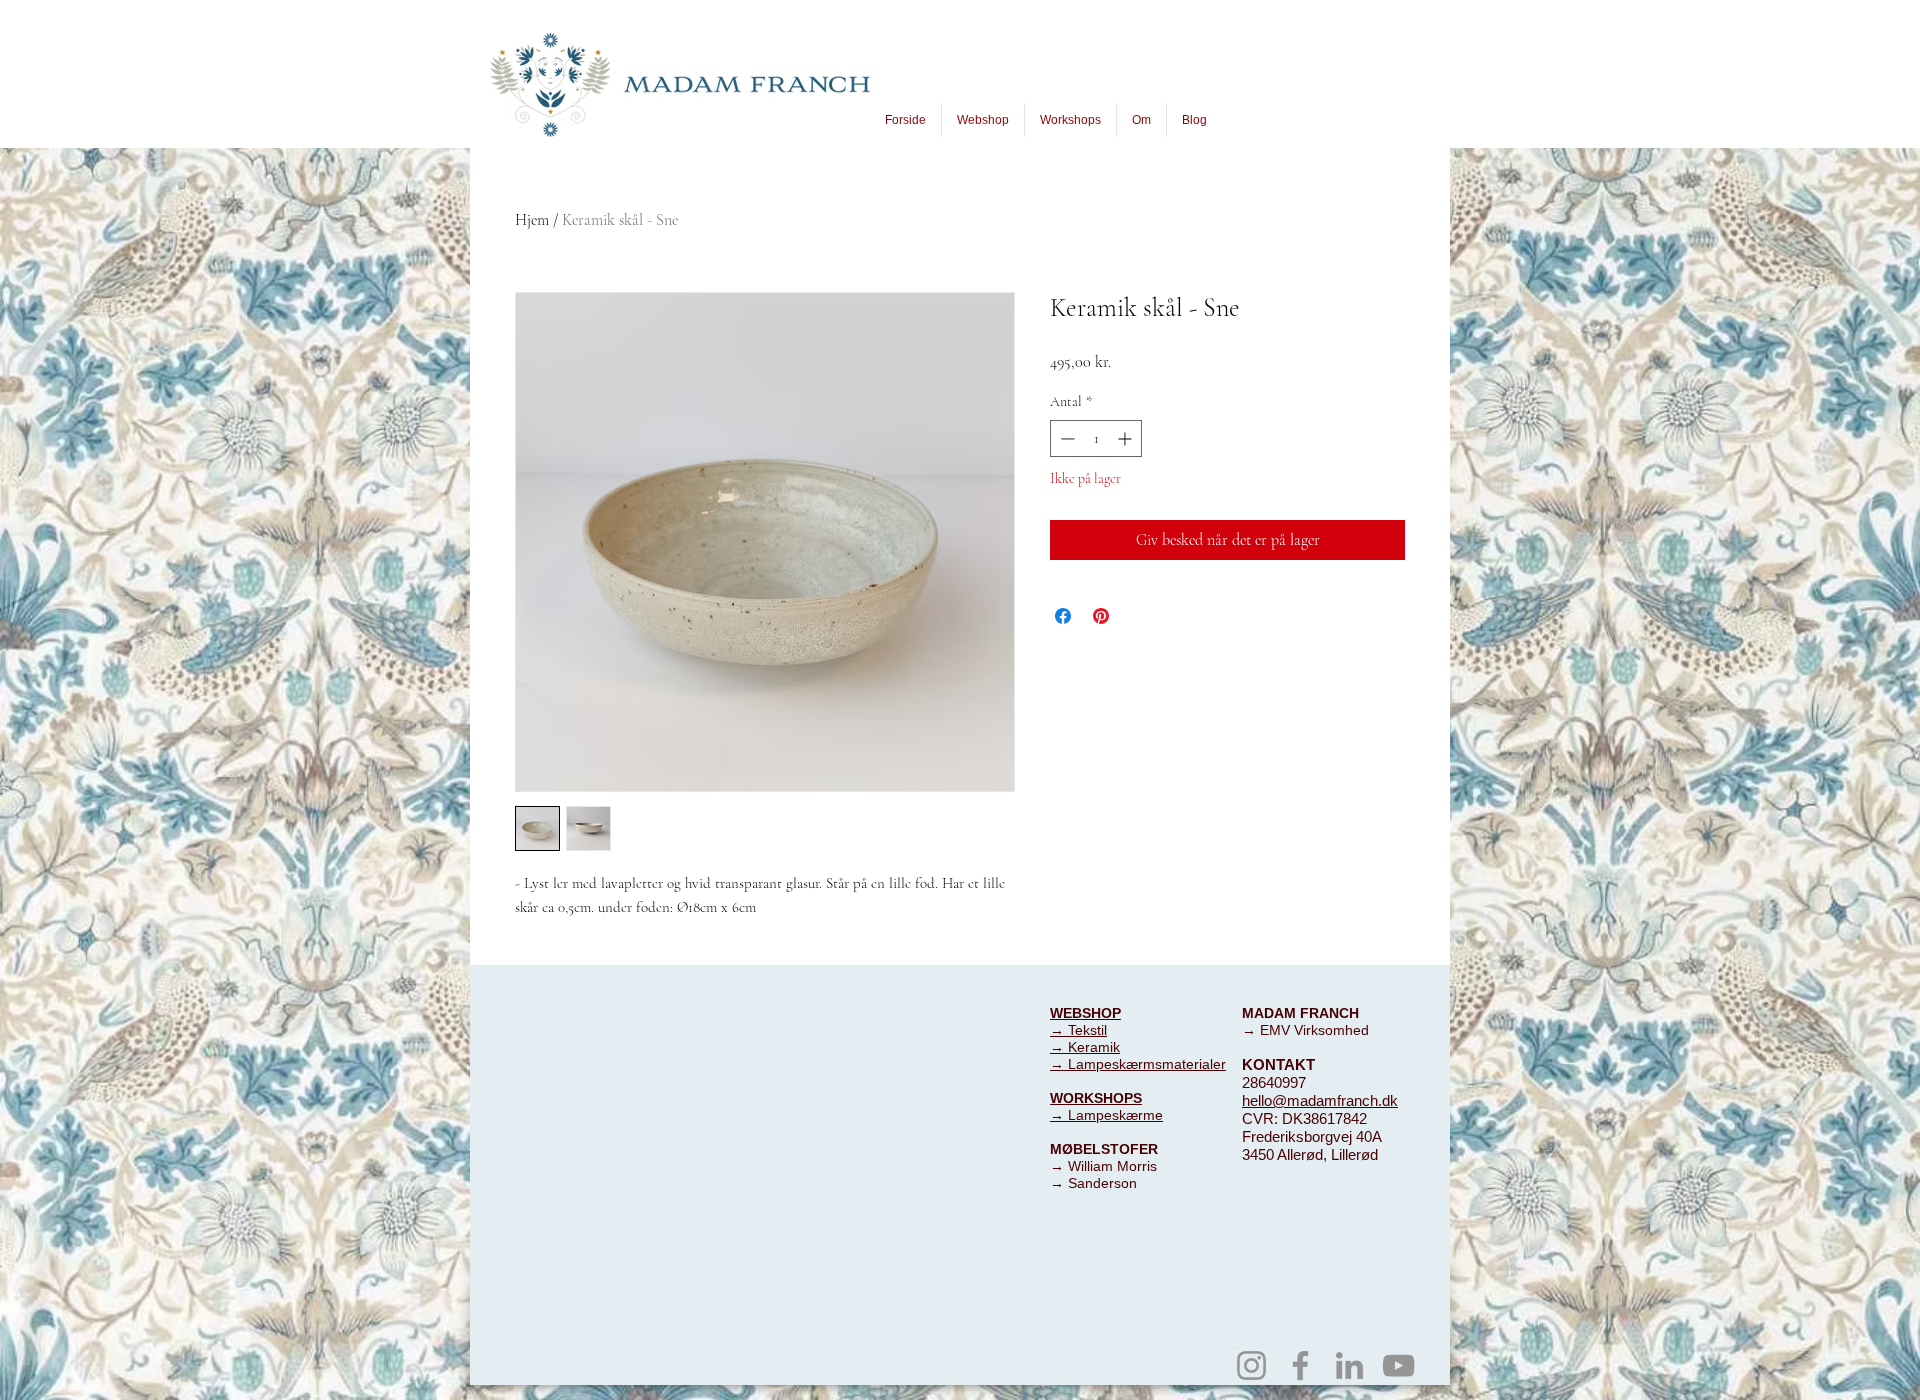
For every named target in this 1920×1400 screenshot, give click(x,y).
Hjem (532, 220)
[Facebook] (1300, 1365)
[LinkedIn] (1349, 1365)
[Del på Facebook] (1063, 616)
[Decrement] (1065, 438)
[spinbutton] (1096, 438)
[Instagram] (1251, 1365)
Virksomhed (1331, 1030)
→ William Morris (1103, 1166)
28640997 (1274, 1082)
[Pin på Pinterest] (1101, 616)
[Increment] (1126, 438)
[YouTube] (1398, 1365)
